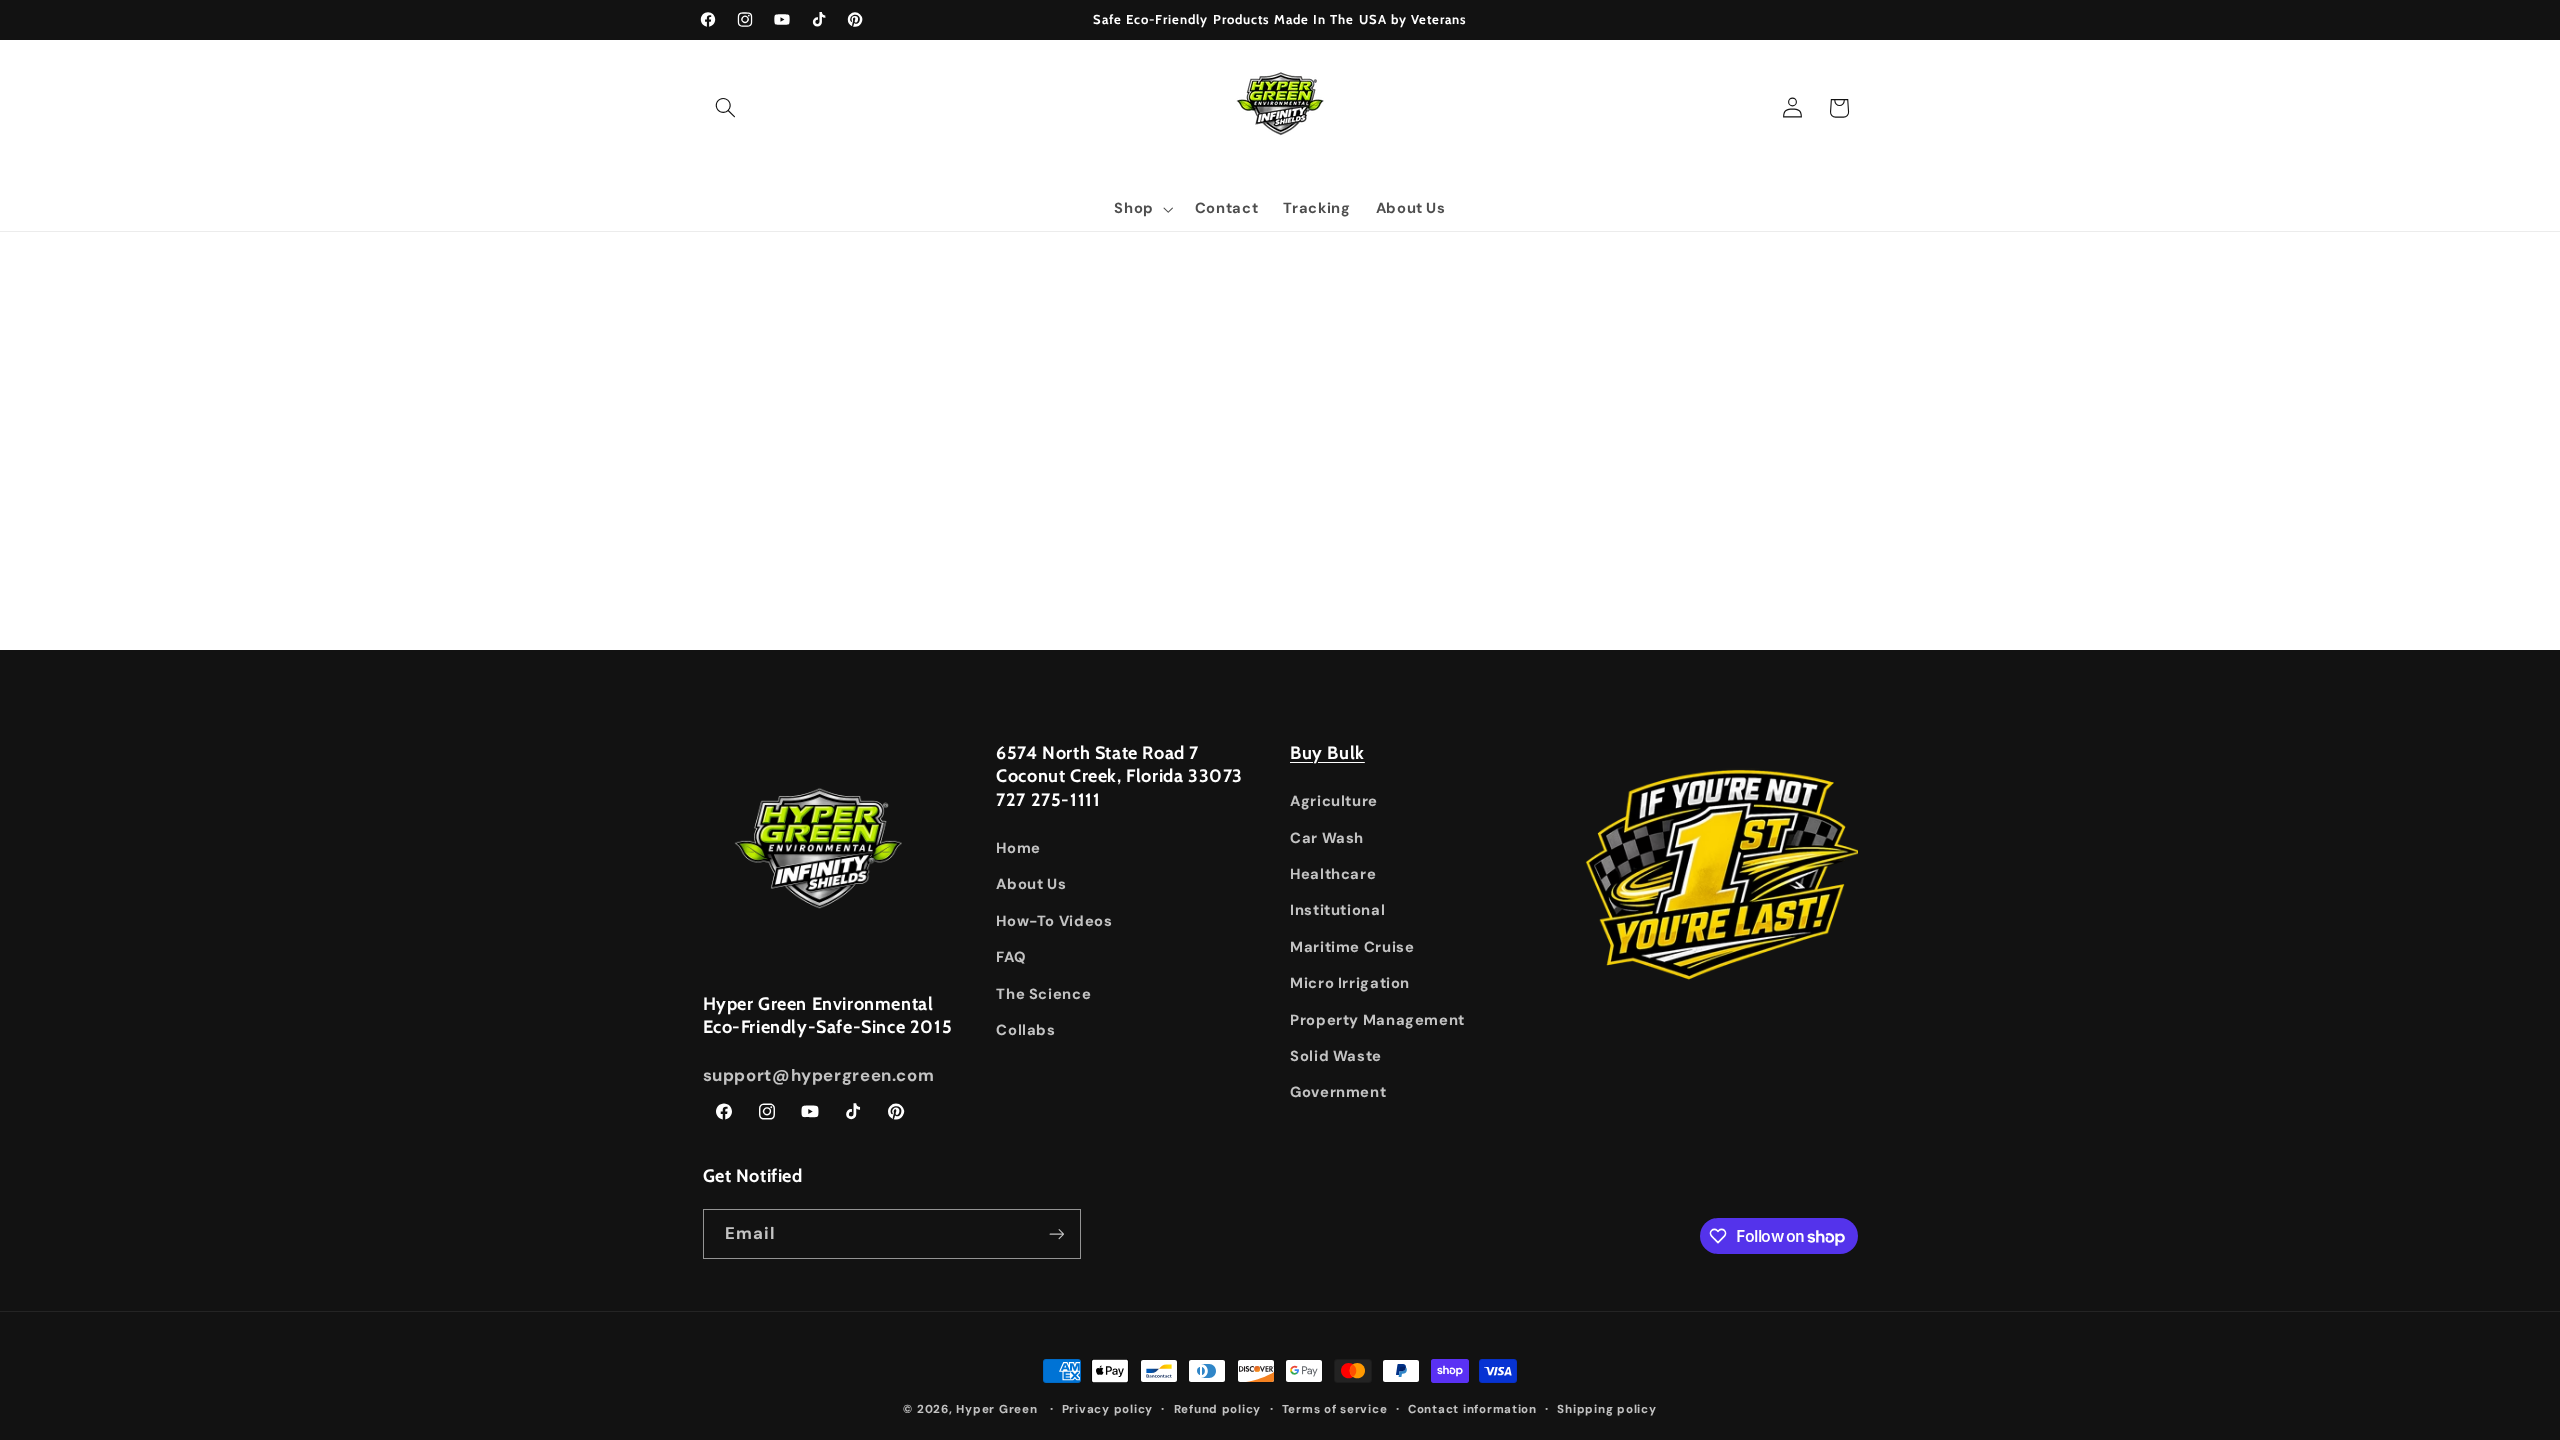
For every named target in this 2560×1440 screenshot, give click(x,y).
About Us (1031, 884)
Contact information (1472, 1409)
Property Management (1377, 1020)
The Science (1043, 994)
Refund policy (1218, 1409)
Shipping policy (1606, 1409)
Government (1338, 1092)
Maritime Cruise (1352, 947)
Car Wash (1327, 838)
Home (1018, 848)
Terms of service (1335, 1409)
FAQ (1011, 957)
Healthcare (1333, 874)
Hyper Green (996, 1409)
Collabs (1025, 1030)
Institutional (1337, 910)
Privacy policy (1107, 1409)
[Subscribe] (1056, 1233)
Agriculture (1334, 801)
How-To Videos (1054, 921)
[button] (726, 108)
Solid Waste (1336, 1056)
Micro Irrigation (1350, 983)
